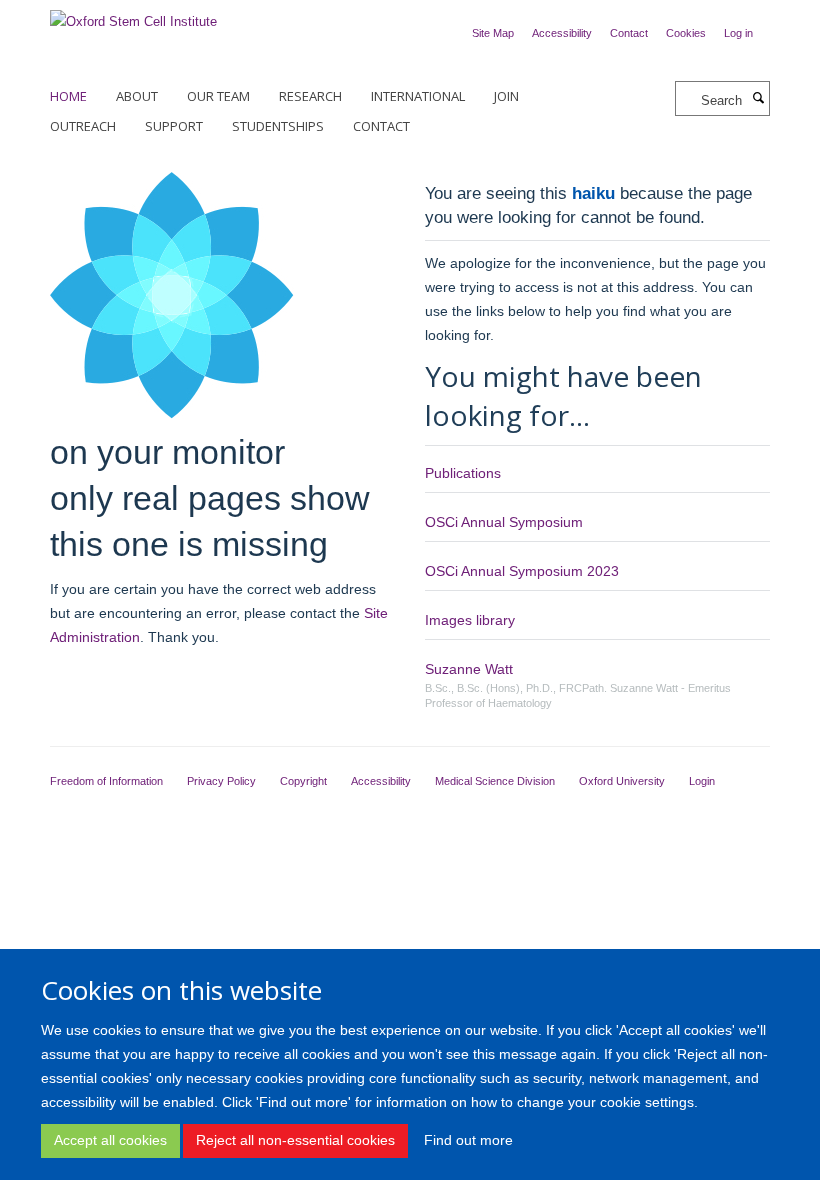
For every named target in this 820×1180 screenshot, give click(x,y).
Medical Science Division (495, 781)
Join (506, 96)
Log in (738, 33)
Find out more (468, 1140)
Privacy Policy (221, 781)
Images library (470, 620)
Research (310, 96)
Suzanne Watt (469, 669)
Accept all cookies (110, 1140)
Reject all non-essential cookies (295, 1140)
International (418, 96)
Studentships (278, 126)
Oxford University (622, 781)
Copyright (303, 781)
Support (174, 126)
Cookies (686, 33)
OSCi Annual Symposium (504, 522)
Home (68, 96)
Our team (218, 96)
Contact (629, 33)
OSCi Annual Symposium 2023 (522, 571)
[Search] (758, 99)
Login (702, 781)
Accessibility (562, 33)
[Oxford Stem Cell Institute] (133, 15)
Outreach (83, 126)
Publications (463, 473)
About (137, 96)
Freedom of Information (106, 781)
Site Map (493, 33)
